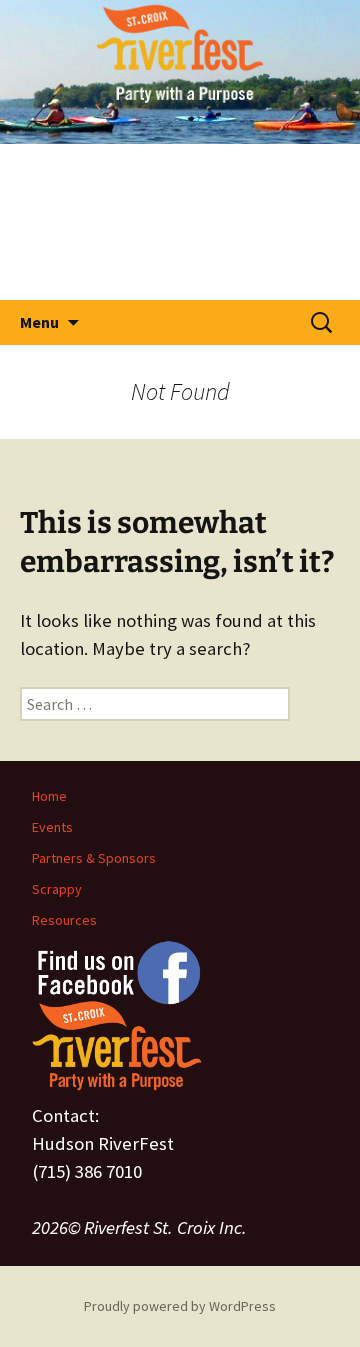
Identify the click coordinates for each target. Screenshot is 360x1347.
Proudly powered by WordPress (180, 1306)
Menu (39, 322)
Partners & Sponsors (94, 858)
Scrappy (57, 889)
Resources (64, 920)
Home (49, 796)
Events (52, 827)
